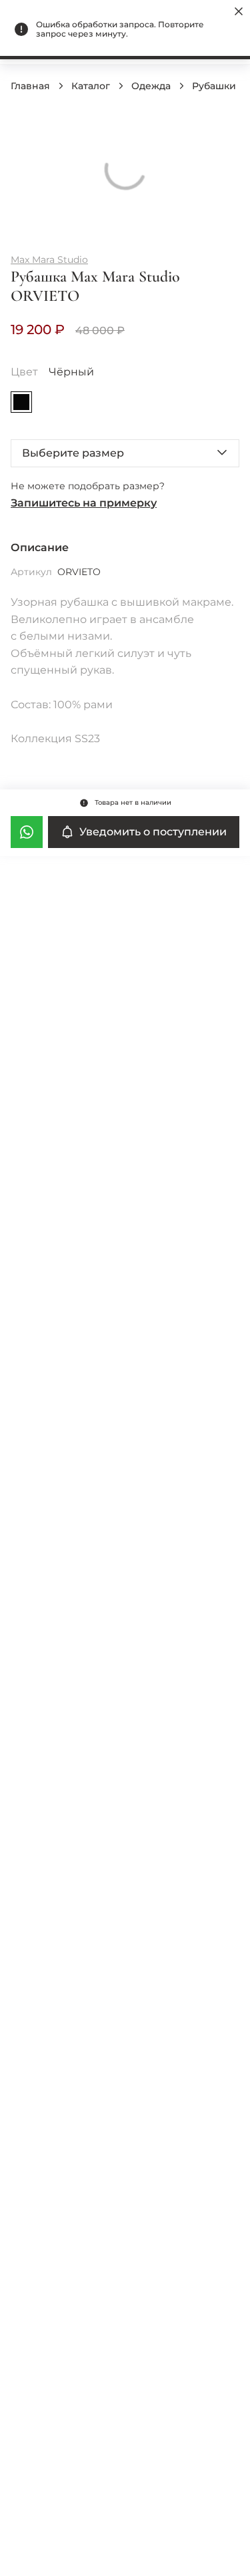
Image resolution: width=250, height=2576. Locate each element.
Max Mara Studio (49, 260)
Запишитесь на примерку (84, 503)
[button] (125, 453)
